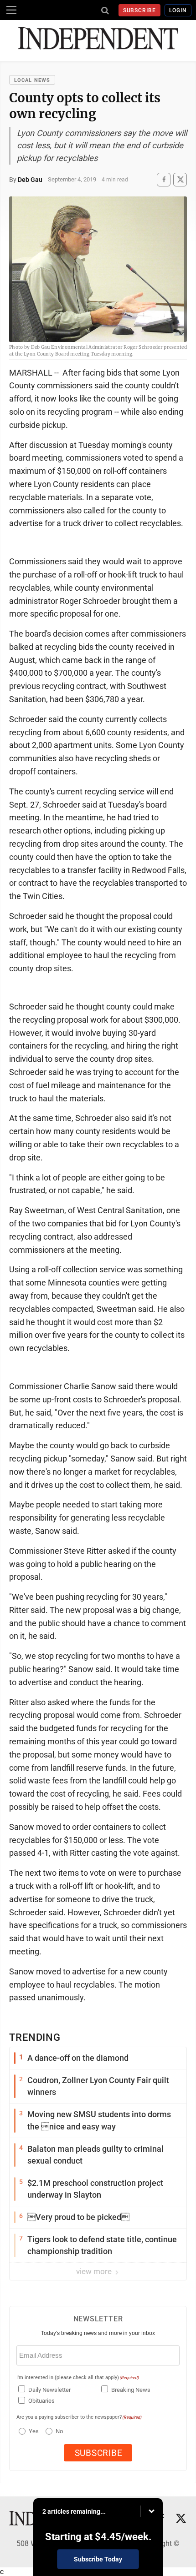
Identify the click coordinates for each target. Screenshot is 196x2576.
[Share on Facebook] (164, 179)
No (59, 2431)
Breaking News (131, 2390)
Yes (33, 2431)
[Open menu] (11, 10)
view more (95, 2271)
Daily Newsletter (49, 2390)
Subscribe (140, 10)
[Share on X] (180, 179)
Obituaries (41, 2401)
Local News (32, 80)
